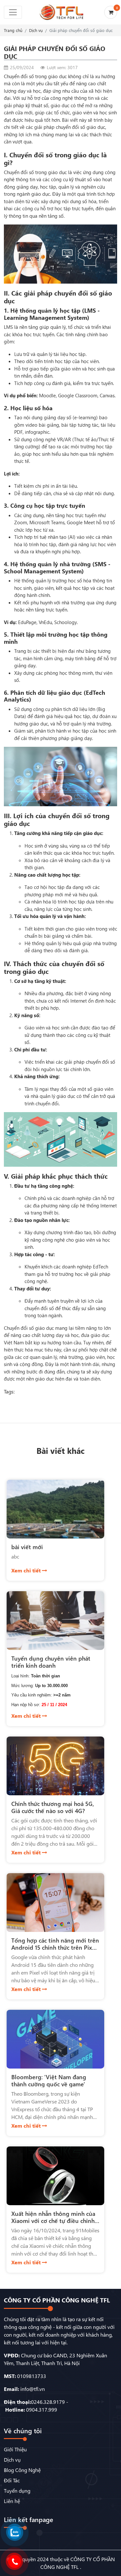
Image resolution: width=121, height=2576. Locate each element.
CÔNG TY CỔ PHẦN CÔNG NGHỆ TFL (57, 2300)
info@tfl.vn (33, 2389)
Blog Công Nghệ (22, 2470)
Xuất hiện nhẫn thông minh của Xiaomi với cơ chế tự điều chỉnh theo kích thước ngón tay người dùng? (53, 2224)
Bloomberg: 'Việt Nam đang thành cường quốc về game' (49, 2080)
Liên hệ (12, 2501)
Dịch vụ (36, 30)
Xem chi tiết (27, 1570)
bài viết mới (27, 1547)
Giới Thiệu (15, 2449)
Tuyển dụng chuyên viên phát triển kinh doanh (51, 1662)
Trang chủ (13, 30)
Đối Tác (12, 2480)
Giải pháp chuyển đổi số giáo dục (81, 30)
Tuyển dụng (17, 2491)
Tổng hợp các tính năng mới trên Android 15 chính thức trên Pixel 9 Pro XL (55, 1947)
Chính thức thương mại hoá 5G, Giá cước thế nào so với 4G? (53, 1807)
